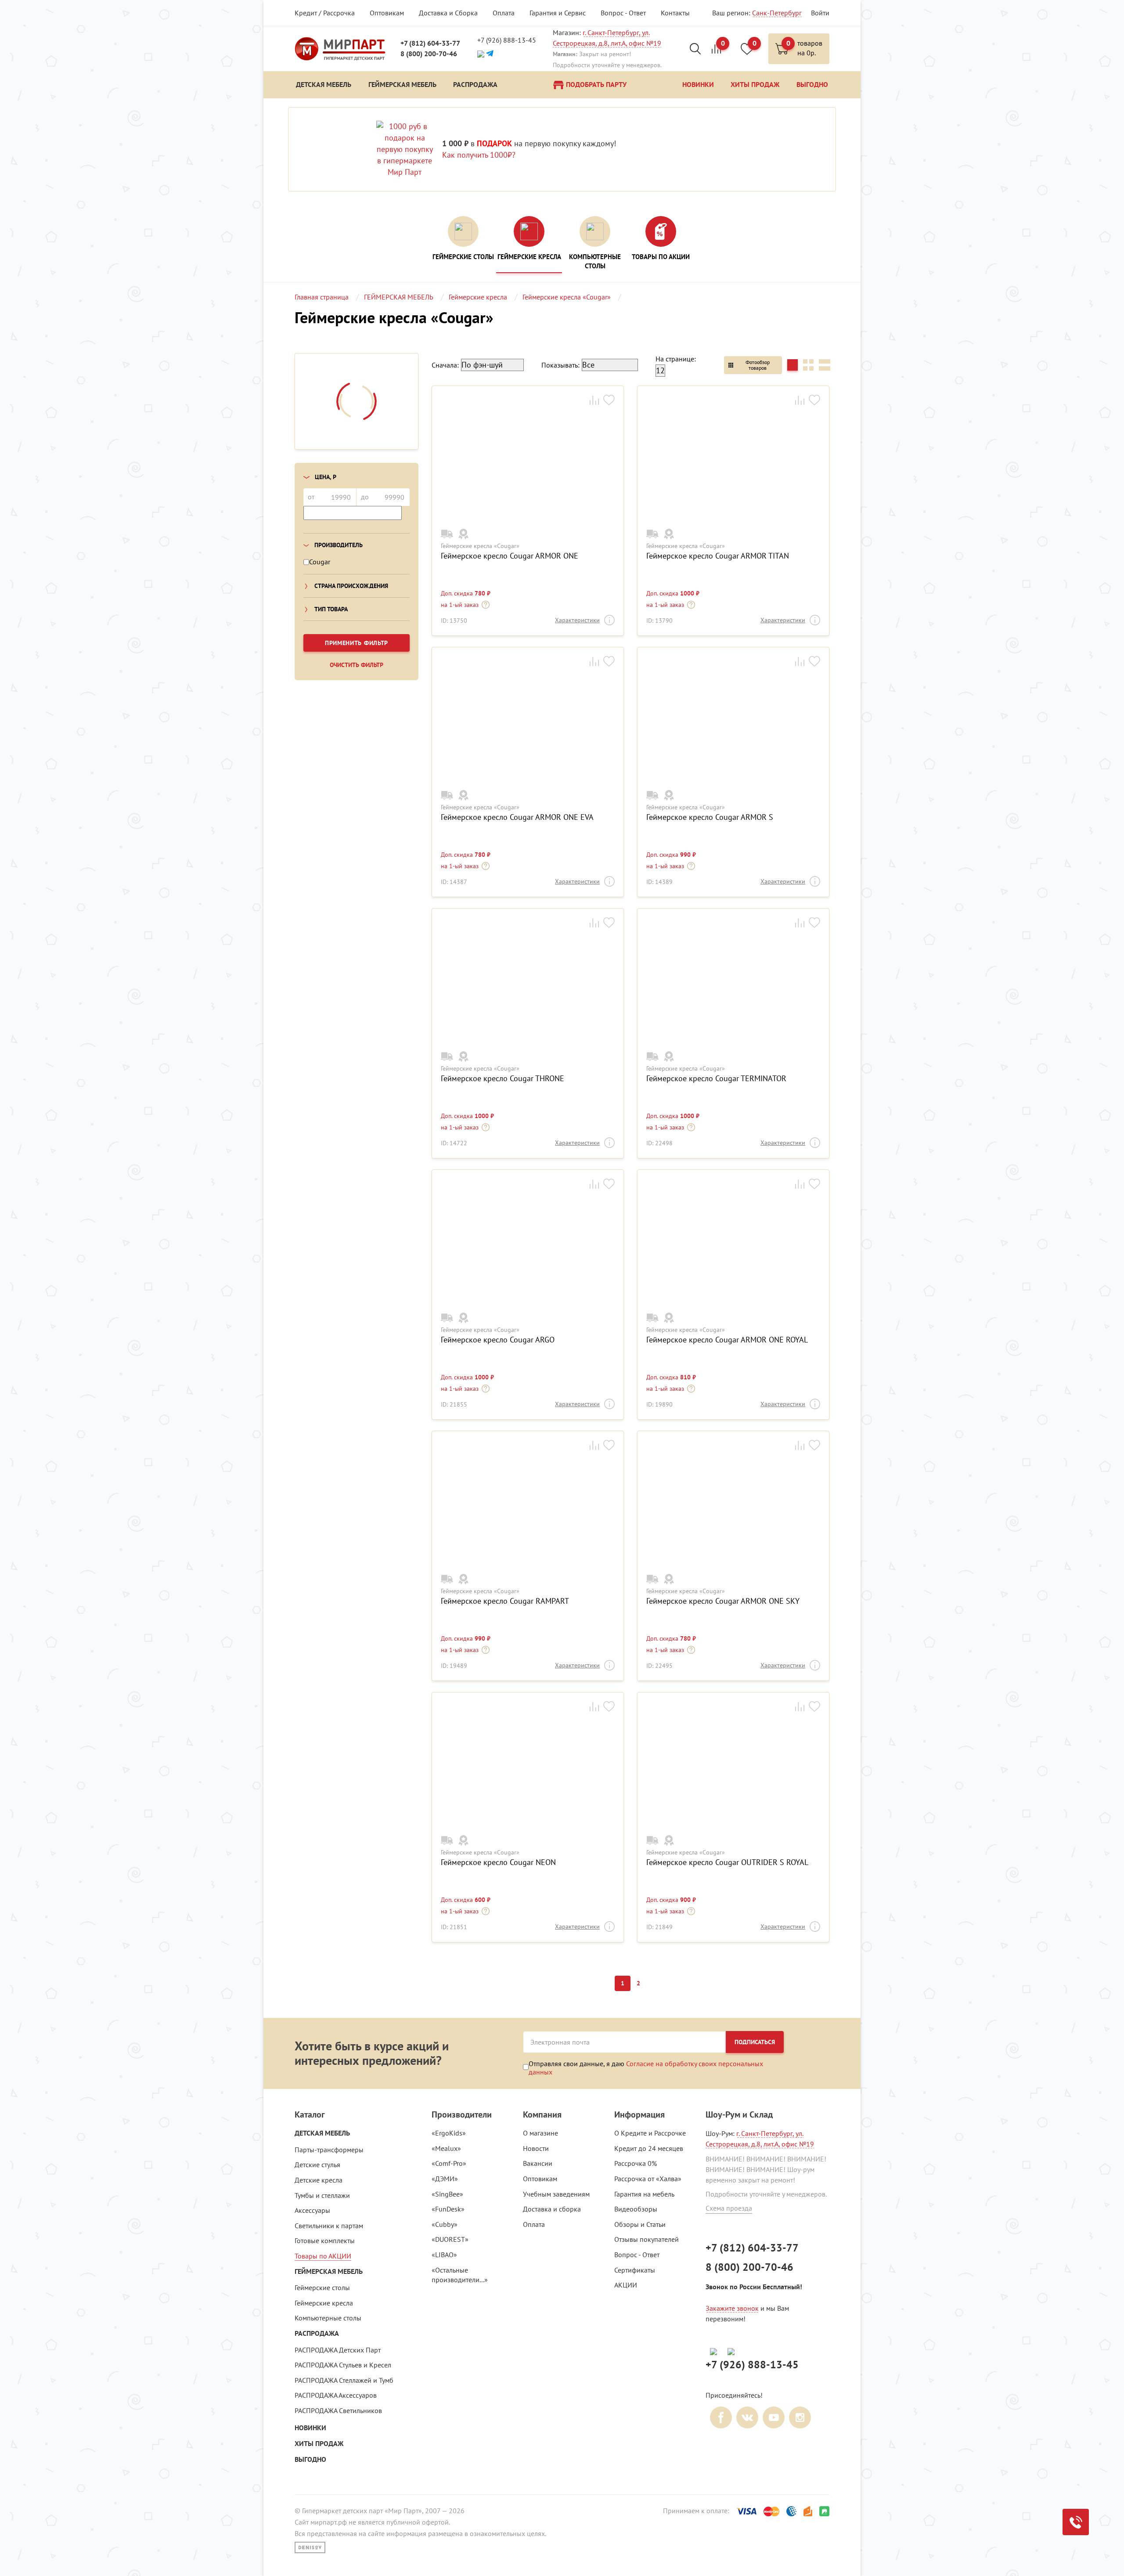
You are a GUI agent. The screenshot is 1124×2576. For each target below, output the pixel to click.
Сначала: (445, 365)
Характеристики (577, 620)
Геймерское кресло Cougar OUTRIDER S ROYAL (727, 1862)
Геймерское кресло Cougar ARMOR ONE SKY (723, 1601)
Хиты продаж (319, 2444)
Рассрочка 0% (636, 2163)
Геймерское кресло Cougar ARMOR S (710, 817)
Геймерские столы (322, 2287)
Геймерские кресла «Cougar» (480, 546)
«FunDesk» (448, 2209)
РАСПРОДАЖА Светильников (338, 2410)
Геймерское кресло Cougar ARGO (498, 1340)
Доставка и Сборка (448, 13)
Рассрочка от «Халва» (648, 2179)
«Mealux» (446, 2148)
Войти (820, 13)
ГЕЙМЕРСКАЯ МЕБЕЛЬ (329, 2271)
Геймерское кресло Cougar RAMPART (505, 1601)
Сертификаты (635, 2270)
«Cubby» (445, 2224)
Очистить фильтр (357, 665)
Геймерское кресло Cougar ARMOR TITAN (718, 556)
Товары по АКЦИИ (323, 2256)
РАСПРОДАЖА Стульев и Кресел (343, 2365)
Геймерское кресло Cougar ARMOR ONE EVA (517, 817)
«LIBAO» (444, 2255)
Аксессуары (312, 2210)
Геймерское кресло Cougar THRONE (503, 1079)
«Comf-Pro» (449, 2163)
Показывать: (560, 365)
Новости (536, 2148)
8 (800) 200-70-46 (429, 54)
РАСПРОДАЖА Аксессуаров (336, 2395)
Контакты (675, 13)
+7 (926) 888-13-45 (507, 40)
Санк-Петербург (777, 13)
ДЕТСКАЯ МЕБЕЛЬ (322, 2133)
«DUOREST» (450, 2239)
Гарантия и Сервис (558, 13)
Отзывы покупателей (647, 2239)
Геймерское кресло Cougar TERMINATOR (716, 1079)
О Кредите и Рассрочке (650, 2133)
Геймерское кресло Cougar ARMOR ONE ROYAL (727, 1340)
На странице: (676, 359)
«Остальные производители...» (460, 2275)
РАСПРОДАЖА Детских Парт (338, 2350)
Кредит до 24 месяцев (649, 2148)
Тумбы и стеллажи (322, 2195)
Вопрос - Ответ (623, 13)
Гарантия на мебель (644, 2194)
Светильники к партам (329, 2226)
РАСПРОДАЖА (317, 2333)
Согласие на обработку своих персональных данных (646, 2067)
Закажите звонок (732, 2308)
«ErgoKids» (449, 2133)
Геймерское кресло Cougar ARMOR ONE (510, 556)
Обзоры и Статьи (640, 2224)
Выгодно (310, 2459)
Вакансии (538, 2163)
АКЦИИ (626, 2285)
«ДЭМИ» (445, 2179)
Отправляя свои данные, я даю (646, 2067)
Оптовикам (387, 13)
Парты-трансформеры (329, 2150)
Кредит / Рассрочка (325, 13)
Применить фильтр (357, 643)
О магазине (540, 2133)
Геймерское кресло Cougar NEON (498, 1862)
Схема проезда (729, 2208)
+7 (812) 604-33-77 (430, 43)
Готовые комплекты (325, 2240)
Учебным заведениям (556, 2194)
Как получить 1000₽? (479, 155)
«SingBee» (447, 2194)
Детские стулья (317, 2165)
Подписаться (755, 2042)
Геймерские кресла (324, 2303)
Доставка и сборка (552, 2209)
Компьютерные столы (328, 2318)
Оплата (504, 13)
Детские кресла (319, 2180)
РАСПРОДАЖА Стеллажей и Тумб (344, 2380)
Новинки (310, 2428)
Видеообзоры (636, 2209)
